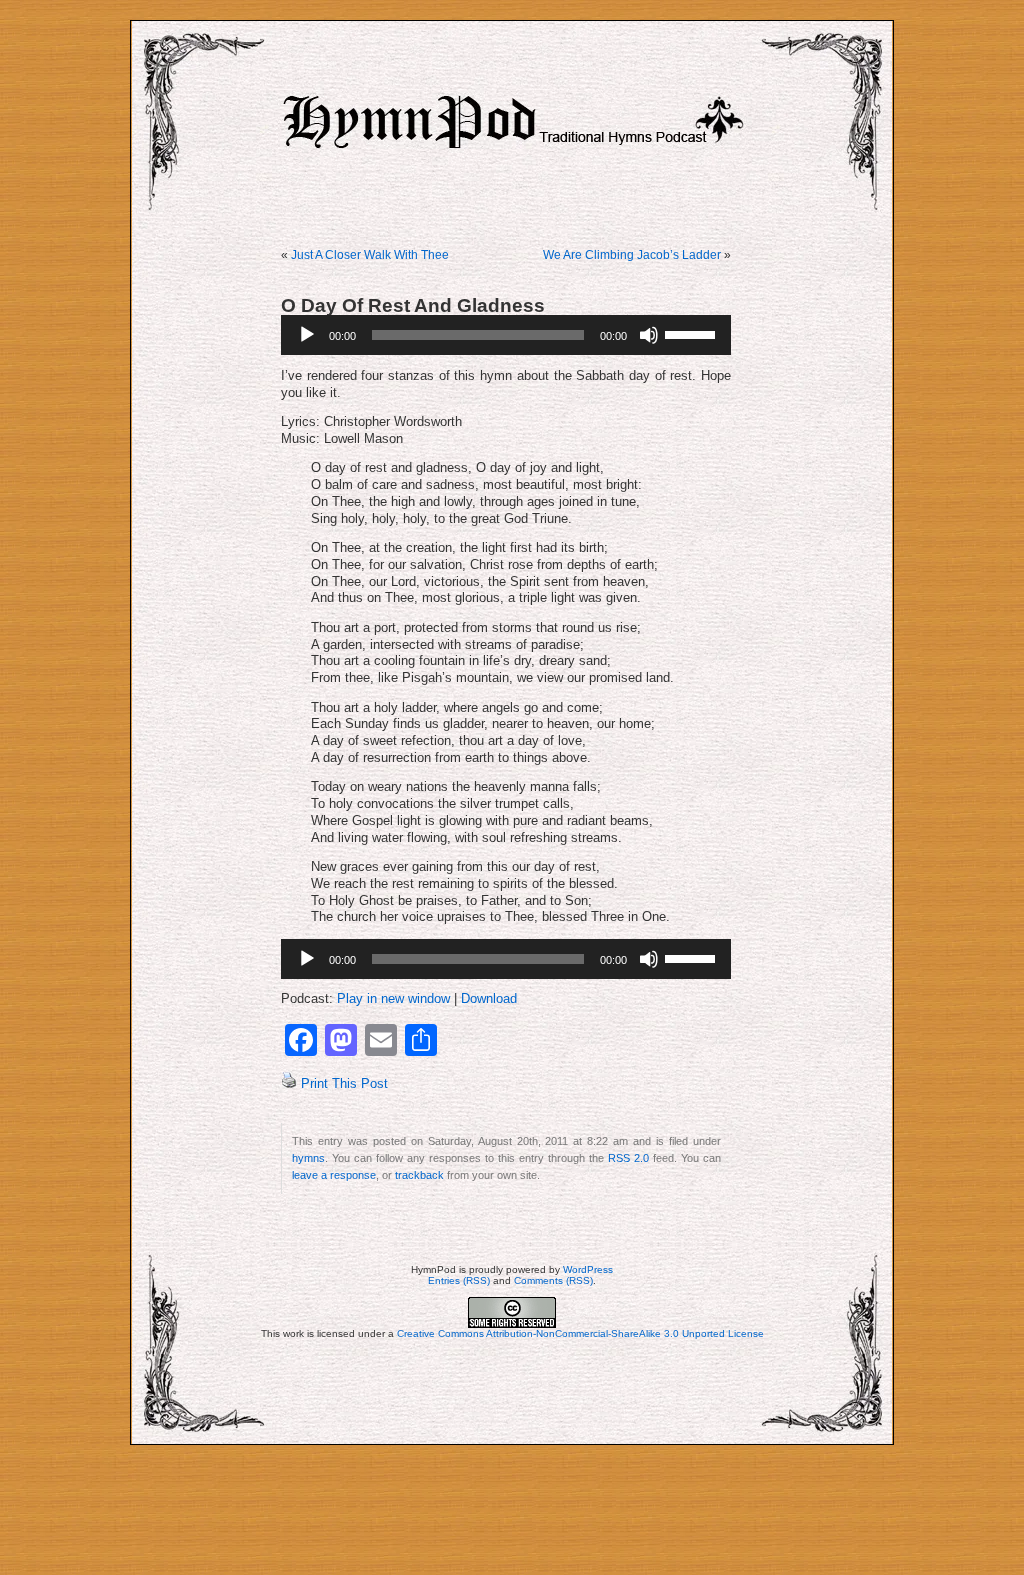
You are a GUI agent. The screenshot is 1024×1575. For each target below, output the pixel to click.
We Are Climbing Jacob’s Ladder (632, 255)
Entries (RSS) (459, 1280)
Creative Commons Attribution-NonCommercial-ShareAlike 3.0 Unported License (580, 1333)
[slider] (693, 333)
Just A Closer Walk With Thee (370, 255)
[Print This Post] (289, 1084)
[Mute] (649, 335)
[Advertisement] (512, 1510)
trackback (419, 1175)
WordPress (588, 1269)
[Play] (307, 335)
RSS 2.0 (628, 1158)
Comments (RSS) (553, 1280)
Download (489, 999)
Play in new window (393, 999)
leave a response (334, 1175)
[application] (506, 335)
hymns (308, 1158)
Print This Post (344, 1084)
